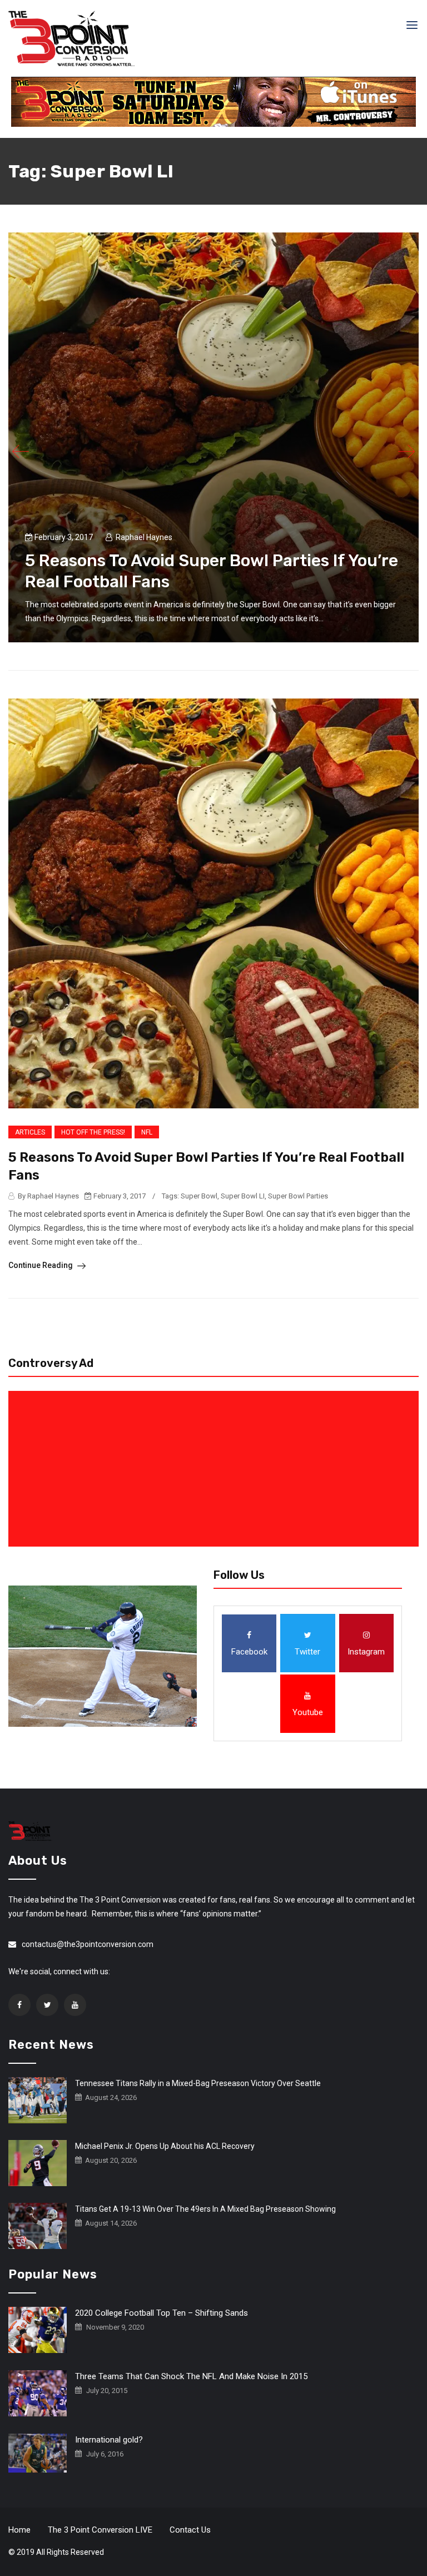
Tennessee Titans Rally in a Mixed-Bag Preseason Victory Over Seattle (198, 2083)
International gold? (109, 2440)
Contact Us (190, 2530)
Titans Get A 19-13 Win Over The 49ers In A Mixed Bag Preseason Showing (205, 2209)
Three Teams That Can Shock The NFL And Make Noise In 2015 (191, 2376)
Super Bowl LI (243, 1196)
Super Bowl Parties (298, 1196)
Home (19, 2530)
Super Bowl (199, 1196)
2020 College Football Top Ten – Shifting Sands (162, 2313)
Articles (30, 1132)
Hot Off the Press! (93, 1132)
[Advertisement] (216, 1469)
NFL (147, 1132)
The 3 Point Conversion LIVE (100, 2530)
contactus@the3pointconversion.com (88, 1944)
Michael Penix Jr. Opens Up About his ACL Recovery (165, 2146)
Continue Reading (41, 1265)
